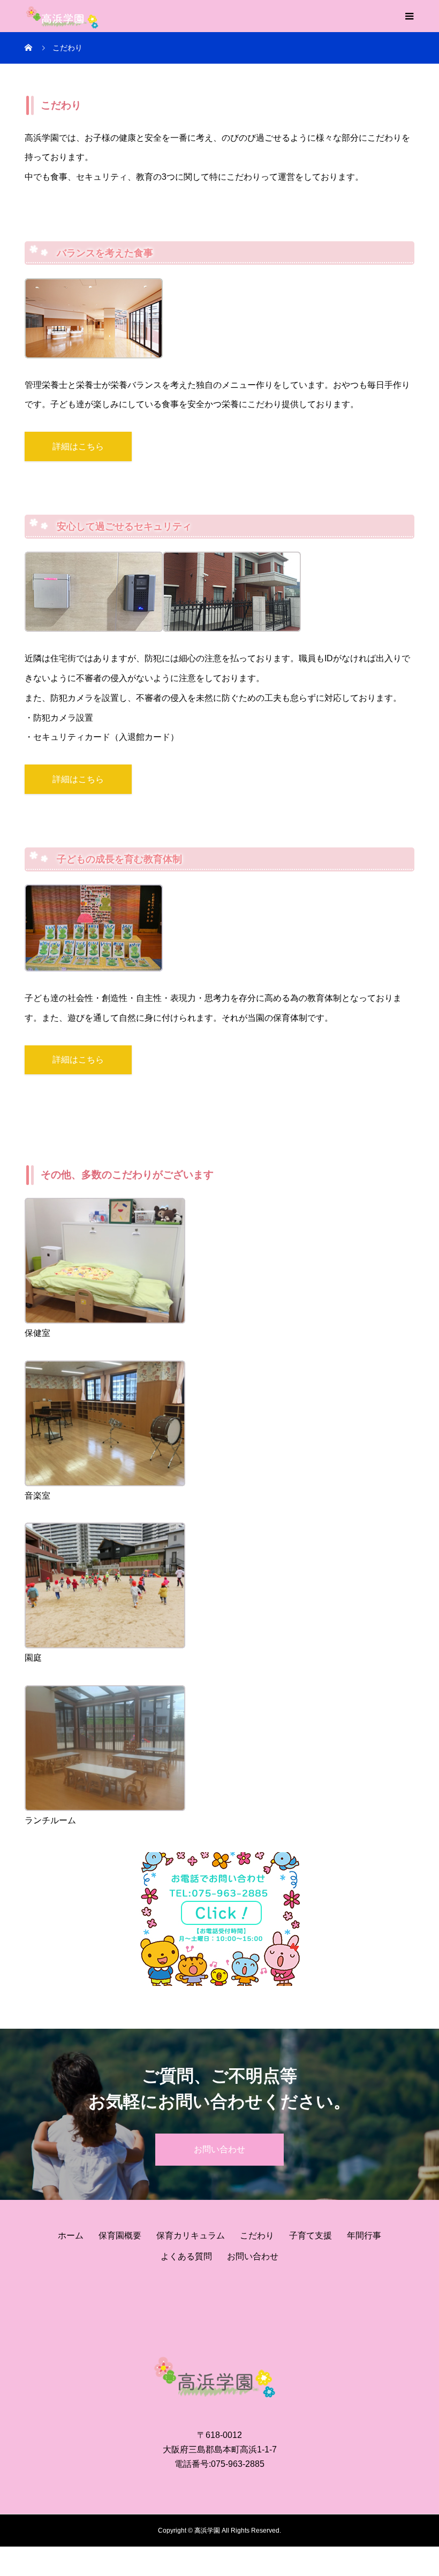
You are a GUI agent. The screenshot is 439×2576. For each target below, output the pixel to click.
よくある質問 (186, 2256)
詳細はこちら (78, 446)
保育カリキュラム (191, 2235)
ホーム (71, 2235)
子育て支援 (311, 2235)
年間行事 (364, 2235)
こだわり (257, 2235)
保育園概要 (120, 2235)
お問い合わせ (219, 2149)
